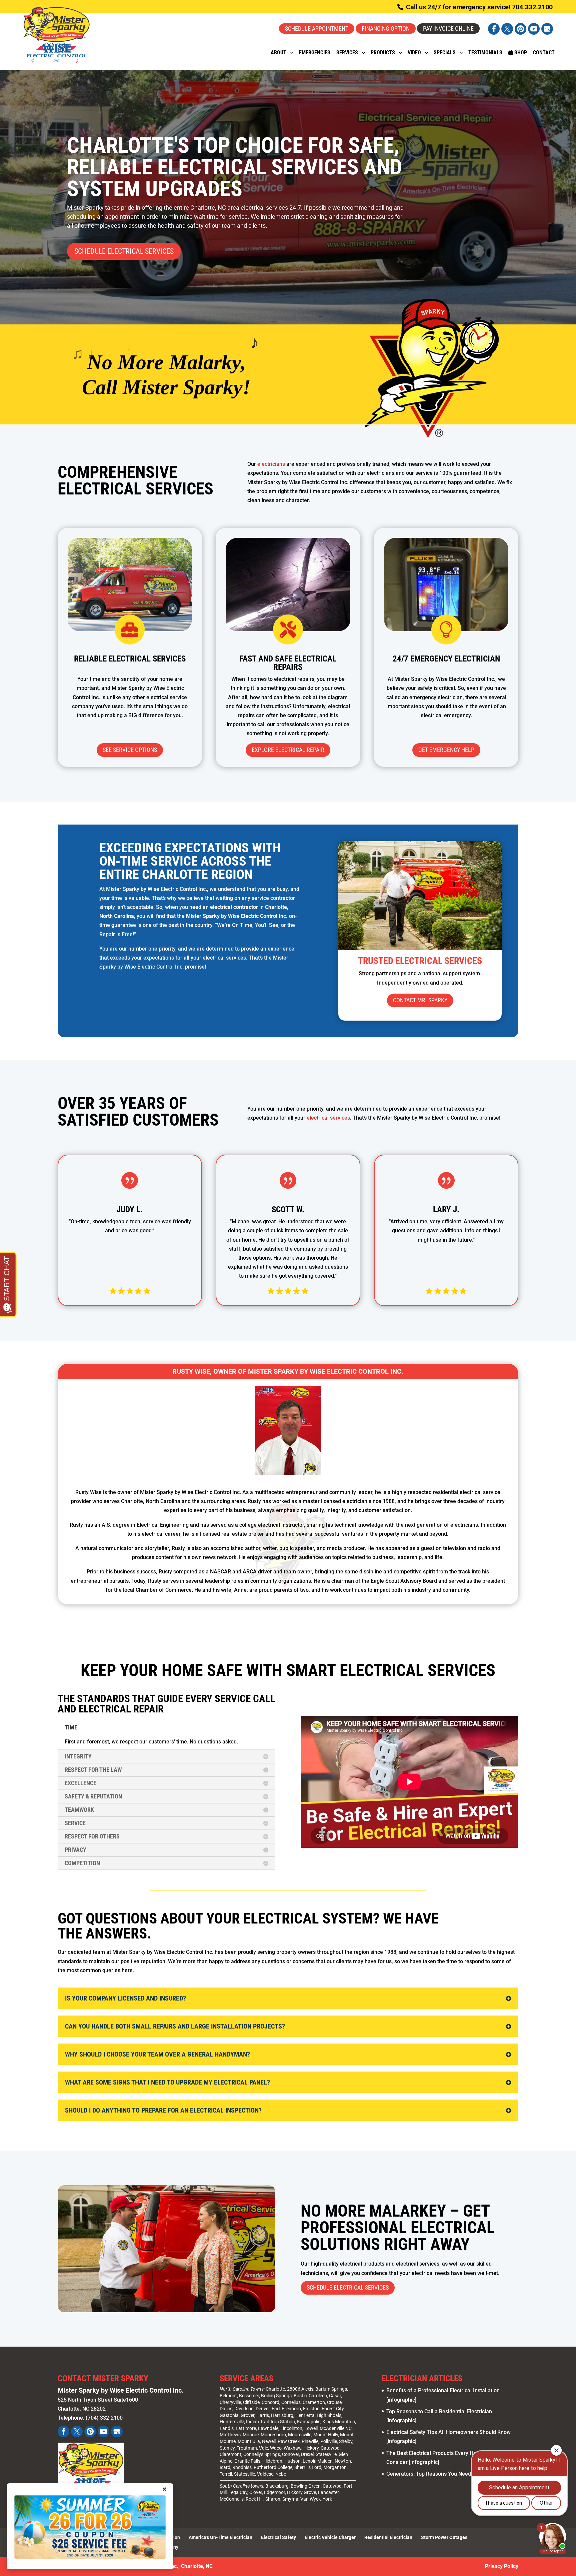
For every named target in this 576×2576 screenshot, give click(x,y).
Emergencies (315, 53)
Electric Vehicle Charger (330, 2537)
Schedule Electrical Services (124, 251)
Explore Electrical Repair (288, 750)
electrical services (328, 1118)
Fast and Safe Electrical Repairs (288, 663)
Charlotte (275, 2389)
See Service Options (130, 750)
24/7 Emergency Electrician (446, 659)
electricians (271, 464)
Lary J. (446, 1209)
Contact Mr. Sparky (420, 1000)
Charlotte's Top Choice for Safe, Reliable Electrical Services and (235, 167)
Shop (520, 53)
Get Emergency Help (446, 750)
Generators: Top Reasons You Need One (434, 2474)
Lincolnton (291, 2428)
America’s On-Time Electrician (220, 2537)
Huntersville (232, 2422)
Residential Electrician (388, 2537)
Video (414, 53)
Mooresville (300, 2435)
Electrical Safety (278, 2537)
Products (383, 53)
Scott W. (288, 1209)
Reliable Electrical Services (130, 659)
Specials (445, 53)
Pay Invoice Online (448, 29)
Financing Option (386, 29)
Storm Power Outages (444, 2537)
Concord (270, 2402)
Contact (544, 53)
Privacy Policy (502, 2566)
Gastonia (229, 2415)
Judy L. (130, 1209)
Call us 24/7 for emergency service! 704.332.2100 (478, 7)
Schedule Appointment (317, 29)
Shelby (346, 2441)
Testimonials (485, 53)
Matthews (230, 2435)
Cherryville (230, 2402)
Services (347, 53)
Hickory (311, 2448)
